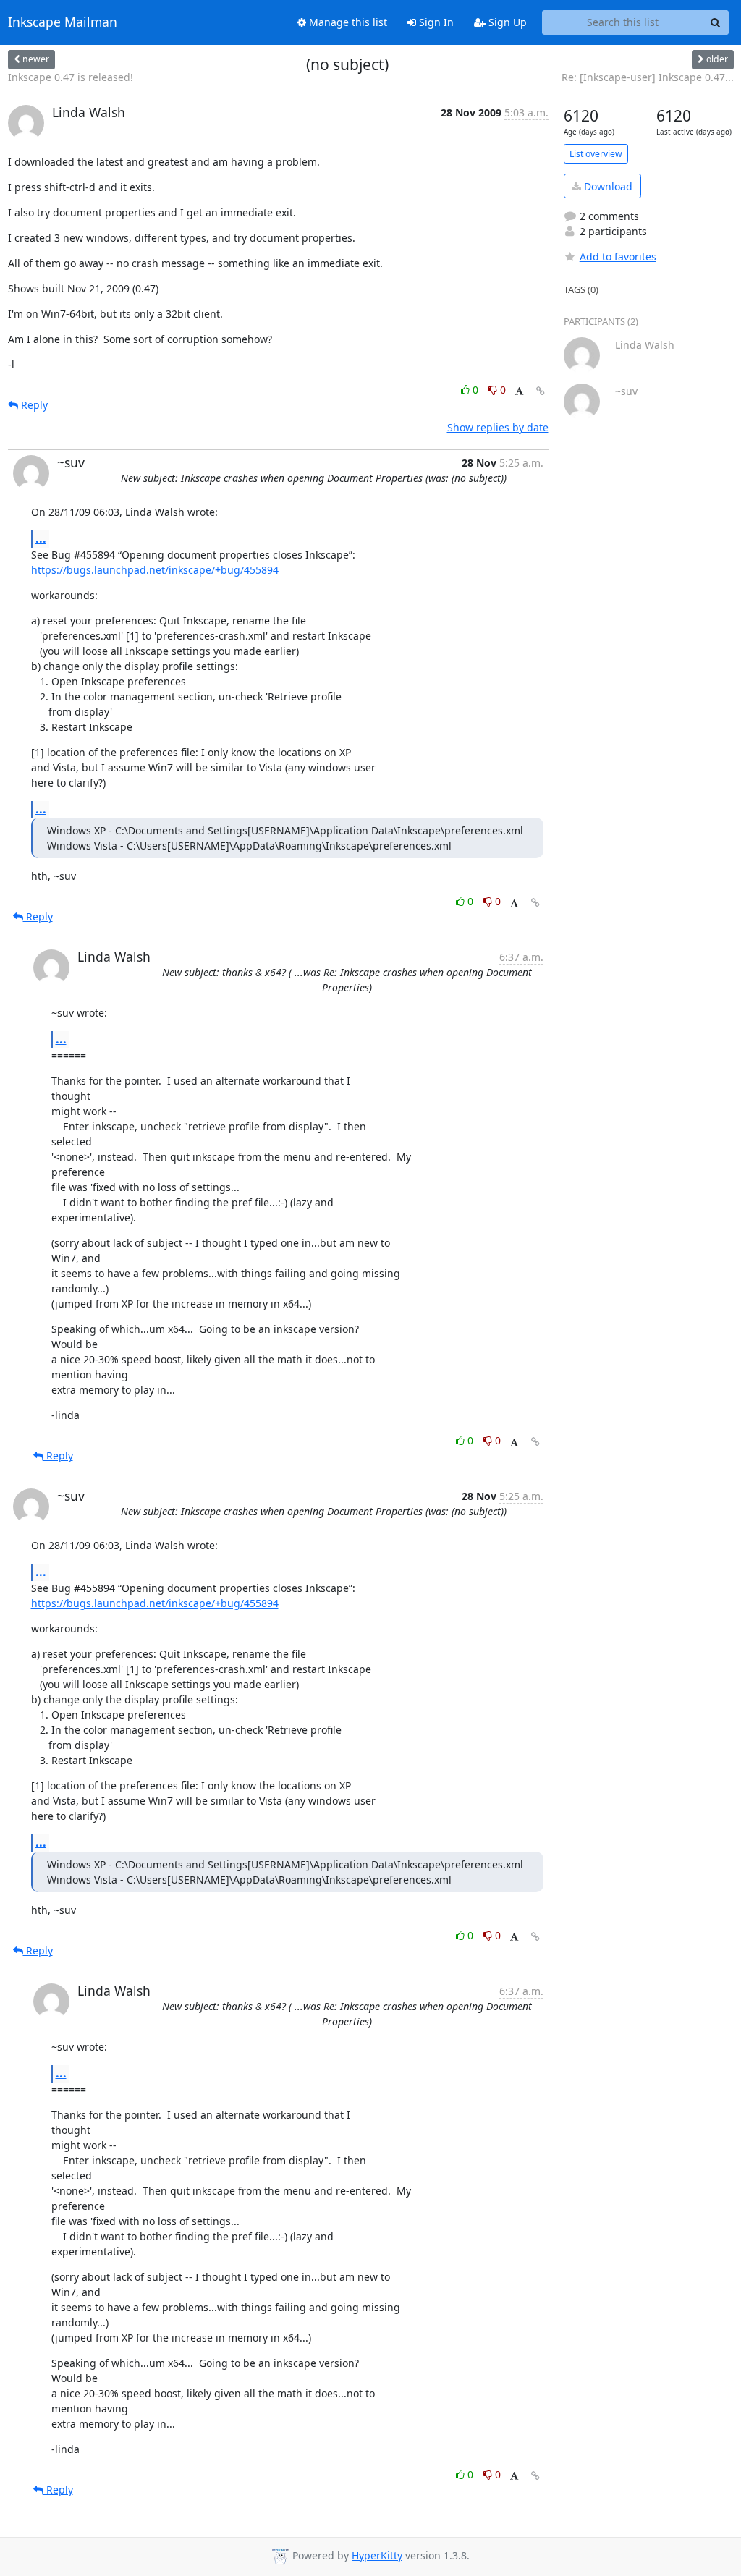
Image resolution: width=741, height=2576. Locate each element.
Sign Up (506, 22)
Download (607, 186)
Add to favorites (618, 257)
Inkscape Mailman (63, 22)
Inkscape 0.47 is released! (71, 77)
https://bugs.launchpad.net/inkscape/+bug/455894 (155, 570)
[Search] (716, 22)
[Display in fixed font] (519, 392)
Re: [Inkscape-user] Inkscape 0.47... (648, 77)
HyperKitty (377, 2555)
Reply (33, 405)
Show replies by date (498, 427)
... (41, 538)
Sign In (435, 22)
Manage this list (347, 22)
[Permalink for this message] (541, 391)
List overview (596, 154)
